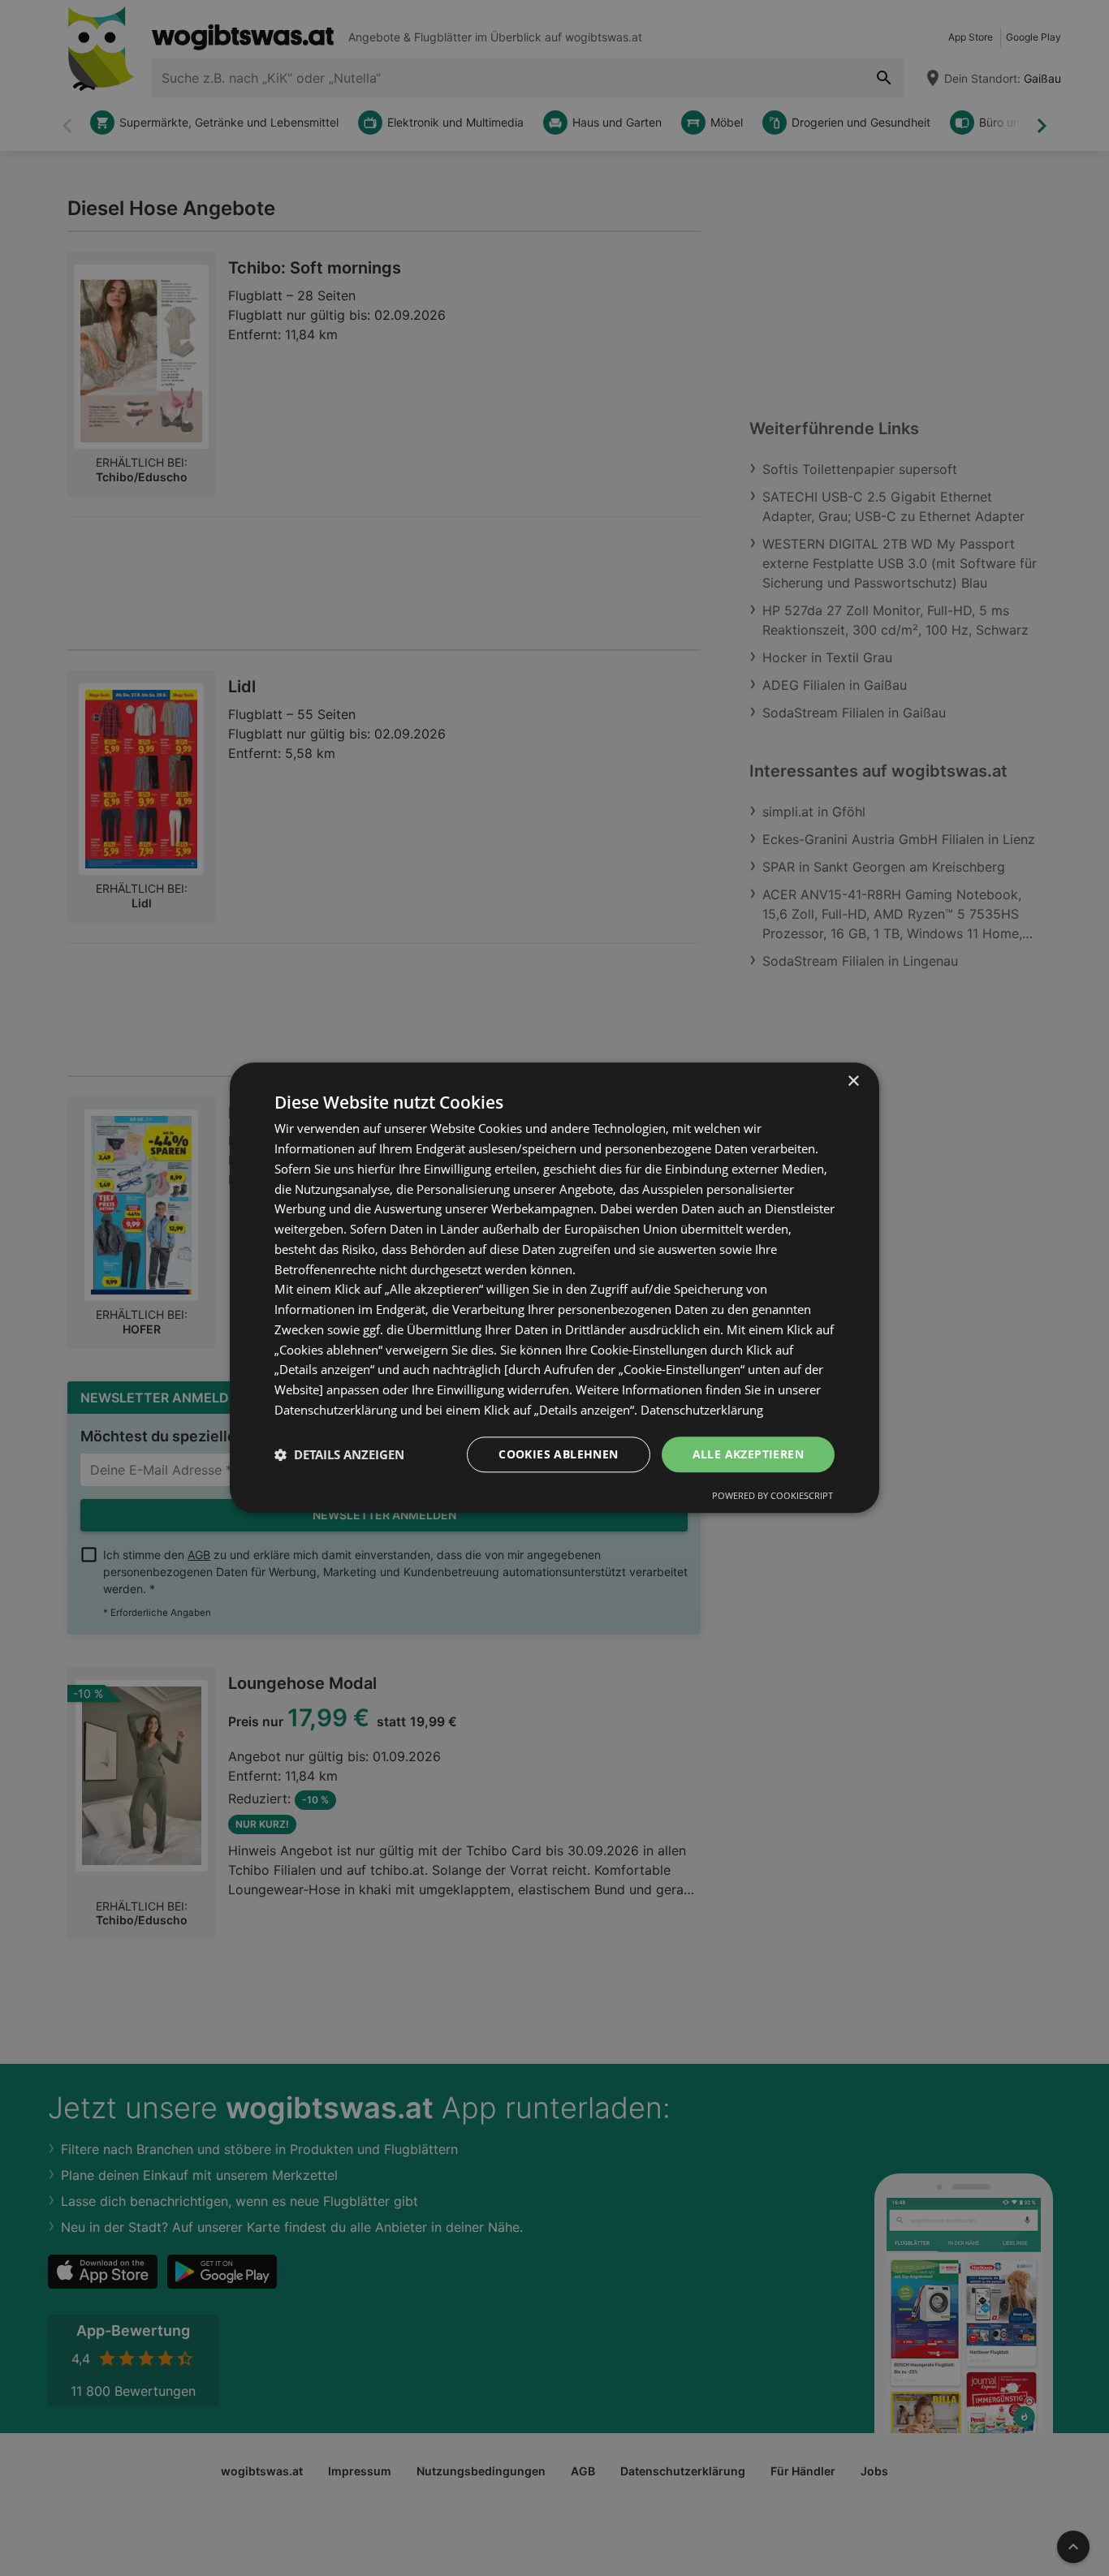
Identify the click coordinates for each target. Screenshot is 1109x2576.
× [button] (853, 1081)
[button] (339, 1454)
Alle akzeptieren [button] (748, 1454)
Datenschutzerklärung (702, 1410)
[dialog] (554, 1288)
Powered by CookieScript (772, 1496)
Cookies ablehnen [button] (558, 1454)
